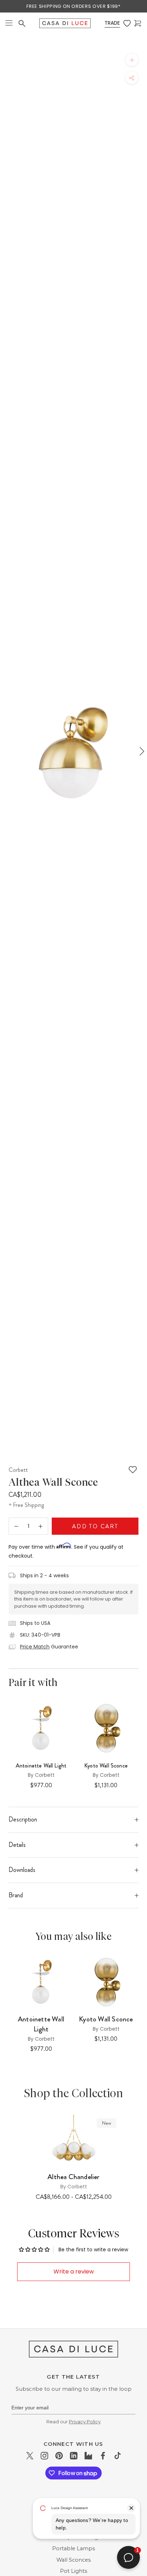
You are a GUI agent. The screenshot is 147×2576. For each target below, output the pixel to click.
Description (23, 1819)
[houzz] (88, 2455)
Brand (16, 1895)
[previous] (6, 751)
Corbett (18, 1470)
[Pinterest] (59, 2455)
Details (17, 1845)
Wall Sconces (73, 2560)
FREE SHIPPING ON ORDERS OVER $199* (73, 6)
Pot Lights (73, 2571)
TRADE (112, 23)
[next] (141, 751)
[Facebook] (103, 2455)
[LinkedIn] (74, 2455)
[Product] (73, 2140)
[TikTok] (118, 2455)
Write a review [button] (74, 2272)
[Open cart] (138, 23)
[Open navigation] (9, 23)
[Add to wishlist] (133, 1470)
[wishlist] (127, 23)
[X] (30, 2455)
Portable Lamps (73, 2548)
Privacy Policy (85, 2422)
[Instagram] (44, 2455)
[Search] (22, 23)
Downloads (22, 1870)
